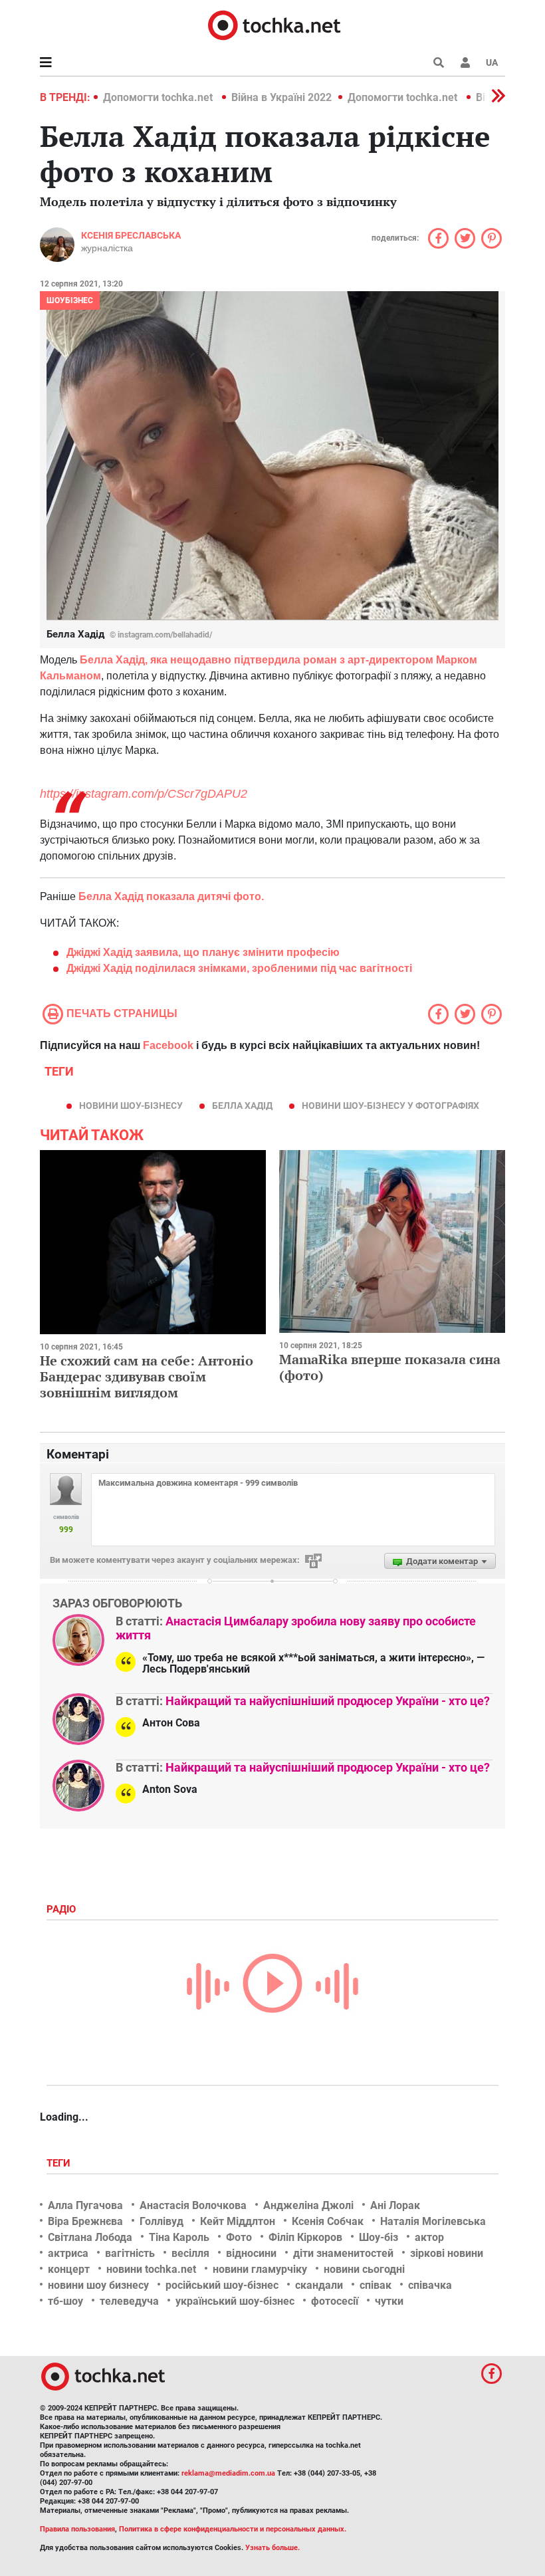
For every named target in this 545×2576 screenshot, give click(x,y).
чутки (389, 2301)
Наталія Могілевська (433, 2221)
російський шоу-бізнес (222, 2285)
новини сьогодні (364, 2269)
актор (429, 2237)
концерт (69, 2269)
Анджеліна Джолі (308, 2205)
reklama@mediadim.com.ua (228, 2473)
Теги (60, 2163)
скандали (319, 2285)
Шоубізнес (70, 300)
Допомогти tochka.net (159, 97)
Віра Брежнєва (85, 2221)
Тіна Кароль (179, 2237)
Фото (239, 2237)
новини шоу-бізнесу (131, 1106)
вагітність (130, 2253)
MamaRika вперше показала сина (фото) (390, 1367)
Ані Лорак (395, 2205)
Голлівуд (162, 2221)
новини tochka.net (151, 2269)
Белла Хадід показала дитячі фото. (171, 896)
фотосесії (335, 2301)
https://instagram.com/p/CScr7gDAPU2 (144, 794)
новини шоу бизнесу (98, 2285)
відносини (251, 2253)
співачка (430, 2285)
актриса (68, 2253)
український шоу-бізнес (235, 2301)
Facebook (168, 1045)
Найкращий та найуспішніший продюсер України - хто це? (328, 1701)
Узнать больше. (272, 2548)
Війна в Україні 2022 (281, 97)
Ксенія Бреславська (131, 235)
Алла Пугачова (85, 2205)
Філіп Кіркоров (305, 2237)
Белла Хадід (242, 1106)
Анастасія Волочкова (193, 2205)
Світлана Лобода (90, 2237)
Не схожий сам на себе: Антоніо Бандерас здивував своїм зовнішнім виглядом (147, 1376)
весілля (190, 2253)
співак (376, 2285)
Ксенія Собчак (328, 2221)
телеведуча (129, 2301)
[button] (465, 62)
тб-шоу (65, 2301)
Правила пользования (77, 2529)
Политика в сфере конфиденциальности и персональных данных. (233, 2529)
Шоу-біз (379, 2237)
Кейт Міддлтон (238, 2221)
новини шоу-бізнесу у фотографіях (390, 1106)
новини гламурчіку (260, 2269)
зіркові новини (447, 2253)
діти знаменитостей (343, 2253)
